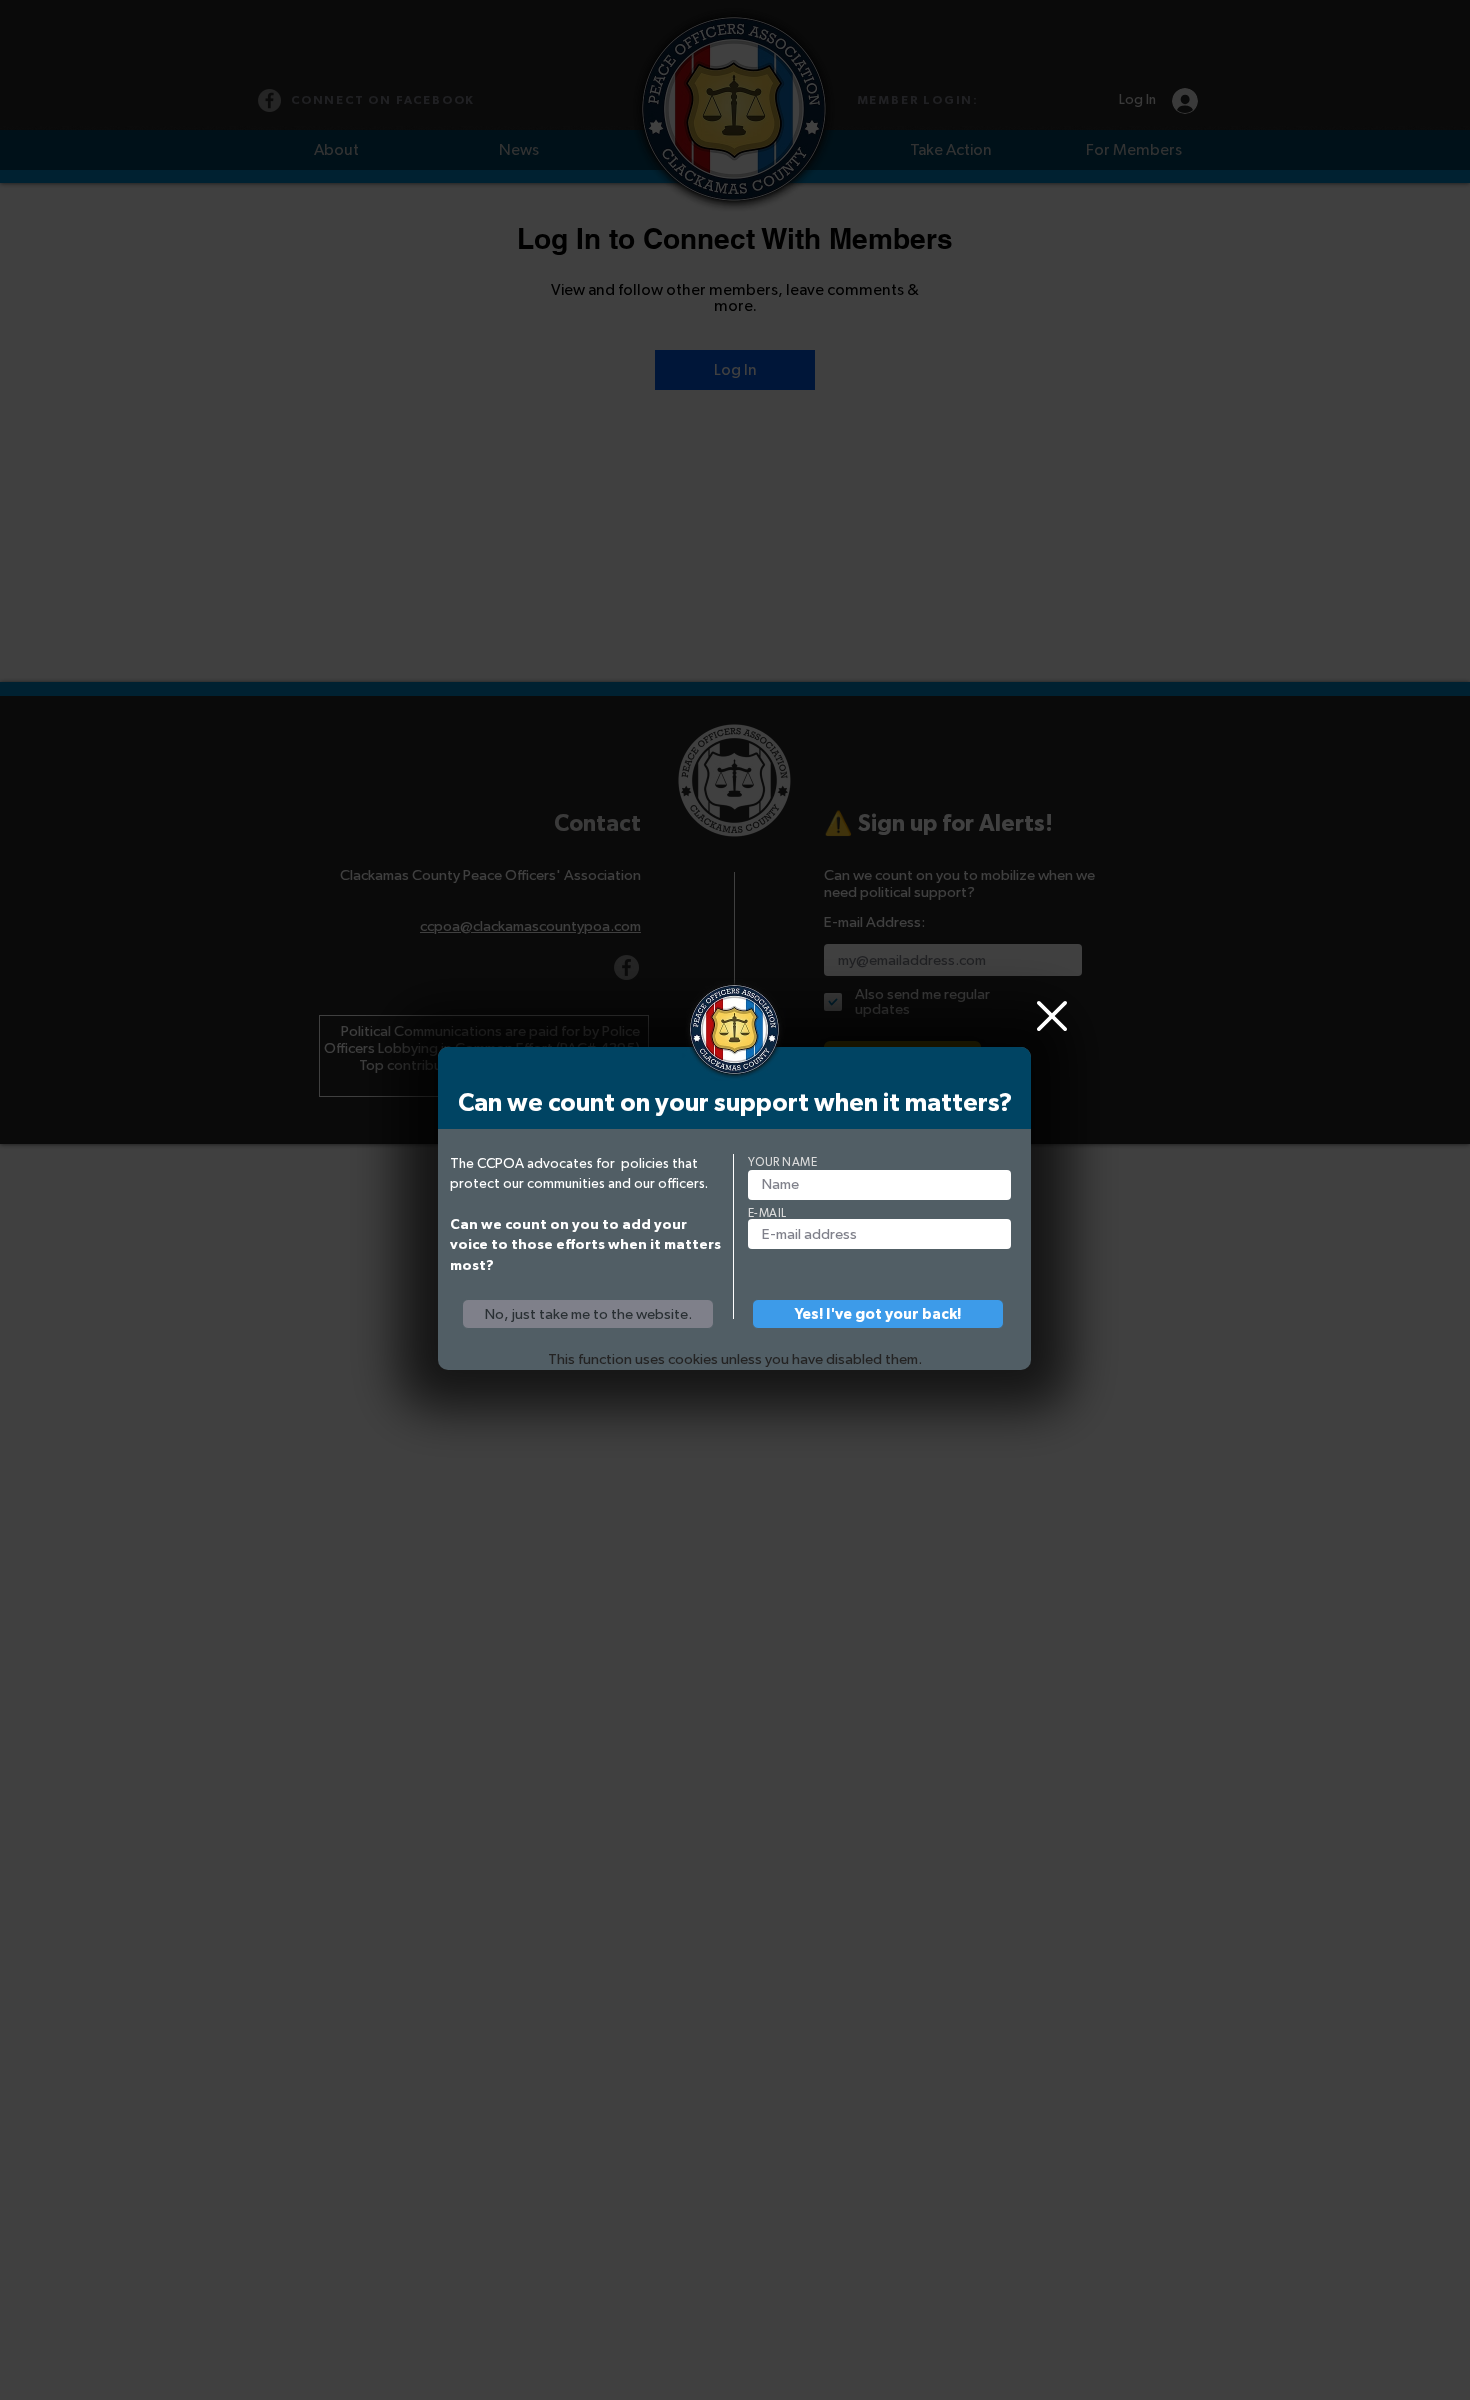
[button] (588, 1314)
